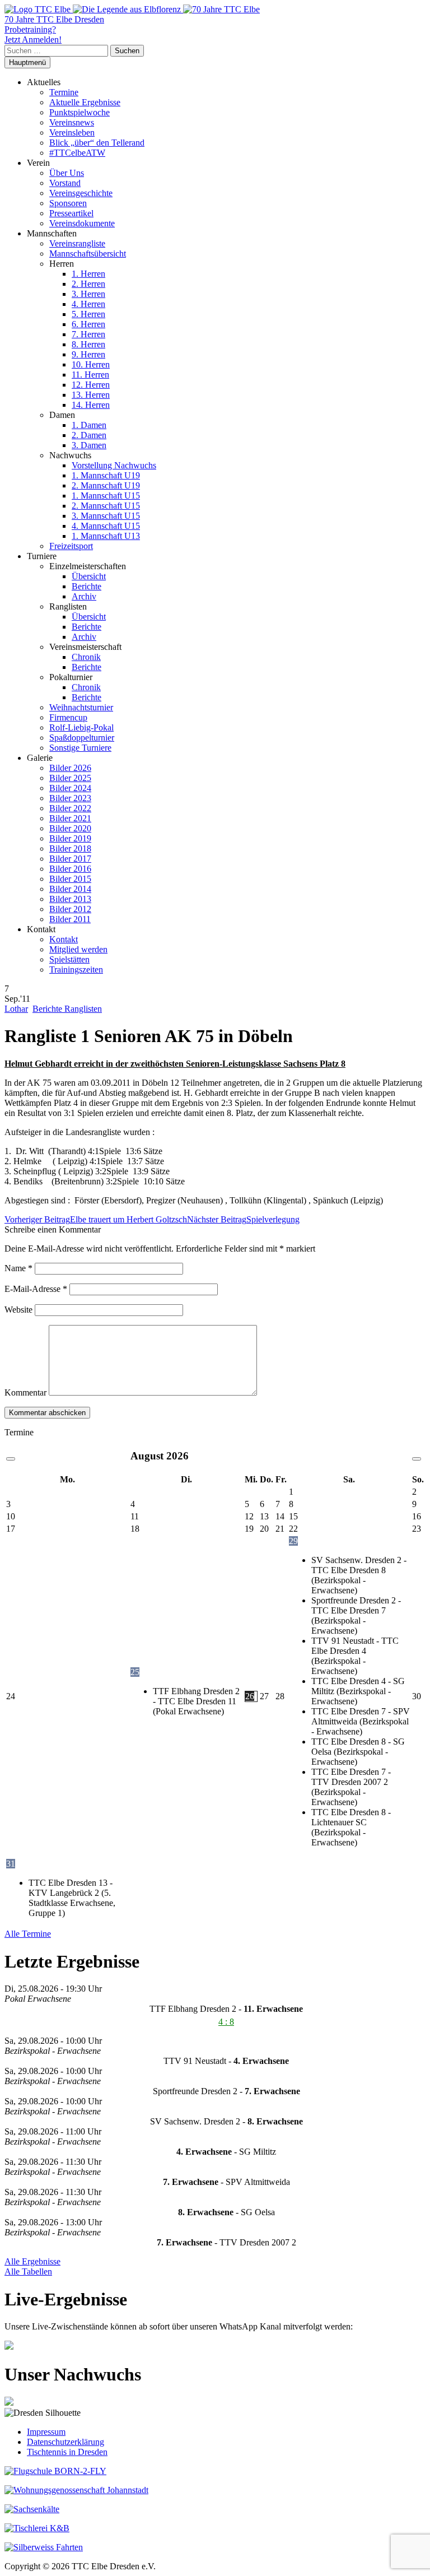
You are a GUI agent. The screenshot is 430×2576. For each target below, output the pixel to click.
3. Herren (88, 294)
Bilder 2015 (70, 879)
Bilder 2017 (70, 859)
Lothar (16, 1009)
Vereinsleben (72, 132)
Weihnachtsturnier (81, 707)
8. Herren (88, 344)
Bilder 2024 (70, 788)
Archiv (84, 596)
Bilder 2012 (70, 909)
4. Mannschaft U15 (106, 526)
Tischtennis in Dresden (67, 2452)
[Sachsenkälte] (32, 2509)
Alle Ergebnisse (32, 2261)
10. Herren (91, 364)
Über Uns (67, 173)
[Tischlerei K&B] (37, 2528)
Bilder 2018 (70, 848)
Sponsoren (68, 203)
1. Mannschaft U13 (106, 536)
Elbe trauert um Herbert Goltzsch (96, 1219)
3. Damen (89, 445)
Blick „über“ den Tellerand (97, 143)
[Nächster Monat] (417, 1459)
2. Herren (88, 284)
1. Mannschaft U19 (106, 475)
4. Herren (88, 304)
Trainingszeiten (76, 970)
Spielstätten (69, 959)
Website (18, 1310)
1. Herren (88, 274)
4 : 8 (226, 2022)
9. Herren (88, 354)
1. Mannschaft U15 (106, 496)
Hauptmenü (27, 62)
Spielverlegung (243, 1219)
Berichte (87, 586)
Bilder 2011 (70, 919)
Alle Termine (28, 1934)
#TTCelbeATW (77, 153)
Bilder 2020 (70, 828)
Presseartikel (71, 213)
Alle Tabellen (28, 2272)
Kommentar (25, 1392)
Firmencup (68, 717)
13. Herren (91, 395)
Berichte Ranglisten (67, 1009)
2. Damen (89, 435)
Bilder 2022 (70, 808)
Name (18, 1268)
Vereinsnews (72, 122)
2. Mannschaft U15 (106, 506)
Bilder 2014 (70, 889)
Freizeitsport (71, 546)
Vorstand (65, 183)
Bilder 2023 (70, 798)
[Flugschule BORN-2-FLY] (55, 2471)
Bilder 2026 (70, 768)
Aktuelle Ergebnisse (85, 102)
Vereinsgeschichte (81, 193)
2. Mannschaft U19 (106, 485)
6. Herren (88, 324)
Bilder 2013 (70, 899)
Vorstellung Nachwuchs (114, 465)
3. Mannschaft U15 (106, 516)
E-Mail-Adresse (36, 1289)
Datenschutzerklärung (66, 2442)
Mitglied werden (78, 949)
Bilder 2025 (70, 778)
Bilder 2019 (70, 838)
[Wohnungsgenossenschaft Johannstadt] (76, 2490)
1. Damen (89, 425)
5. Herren (88, 314)
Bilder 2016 (70, 869)
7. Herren (88, 334)
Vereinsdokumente (82, 223)
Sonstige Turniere (80, 748)
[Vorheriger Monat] (11, 1459)
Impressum (46, 2432)
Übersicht (89, 576)
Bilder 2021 (70, 818)
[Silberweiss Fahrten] (44, 2547)
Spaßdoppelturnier (82, 738)
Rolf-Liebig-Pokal (81, 727)
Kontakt (64, 939)
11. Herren (90, 375)
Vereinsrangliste (77, 243)
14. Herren (91, 405)
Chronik (86, 657)
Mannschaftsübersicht (88, 254)
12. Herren (91, 385)
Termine (64, 92)
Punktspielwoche (80, 112)
